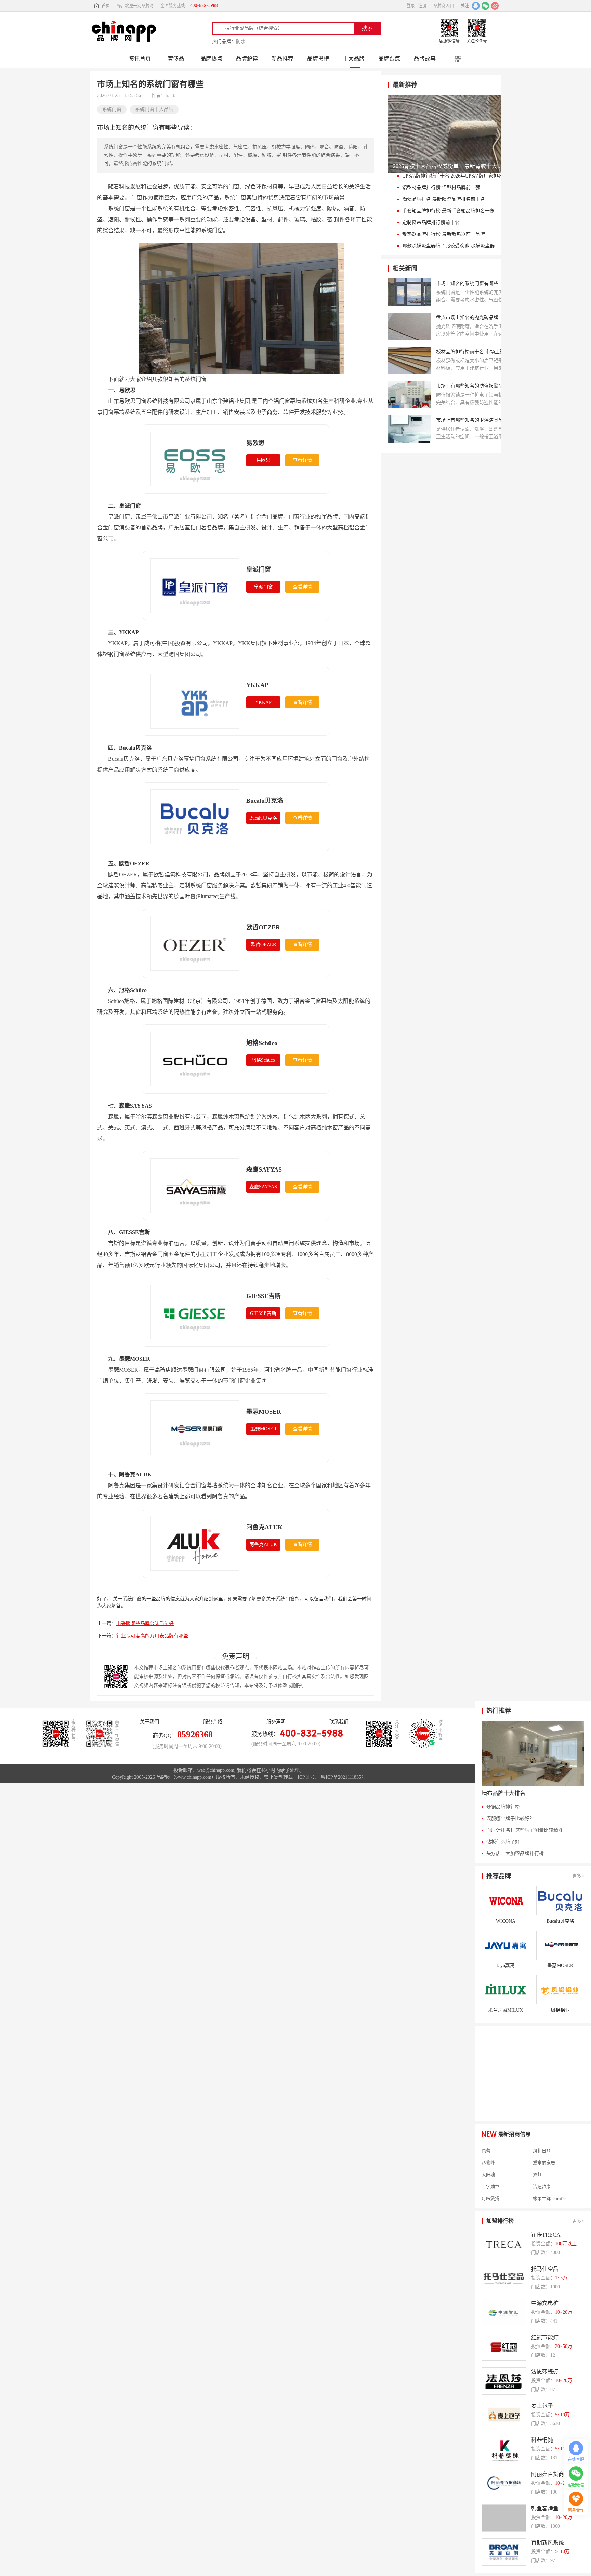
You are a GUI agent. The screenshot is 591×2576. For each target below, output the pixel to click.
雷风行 (488, 2196)
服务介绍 (213, 1722)
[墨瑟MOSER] (560, 1945)
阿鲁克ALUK (264, 1527)
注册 (422, 6)
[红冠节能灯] (504, 2347)
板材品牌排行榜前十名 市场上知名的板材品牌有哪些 (475, 352)
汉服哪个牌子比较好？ (510, 1819)
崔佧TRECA (546, 2235)
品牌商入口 (444, 6)
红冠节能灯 (545, 2337)
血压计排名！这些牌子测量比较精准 (525, 1830)
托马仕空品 (545, 2269)
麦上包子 (542, 2406)
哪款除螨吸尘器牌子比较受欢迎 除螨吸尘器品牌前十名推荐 (453, 246)
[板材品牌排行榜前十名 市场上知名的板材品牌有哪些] (409, 361)
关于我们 (149, 1722)
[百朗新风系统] (504, 2552)
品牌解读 (247, 59)
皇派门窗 (259, 570)
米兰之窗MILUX (505, 2010)
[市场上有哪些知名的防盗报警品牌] (409, 395)
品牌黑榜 (318, 59)
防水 (241, 42)
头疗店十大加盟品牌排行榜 (515, 1853)
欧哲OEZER (263, 927)
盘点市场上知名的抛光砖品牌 (467, 318)
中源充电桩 (545, 2303)
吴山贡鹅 (542, 2208)
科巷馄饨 (542, 2440)
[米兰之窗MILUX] (505, 1990)
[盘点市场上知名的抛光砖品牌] (409, 326)
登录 (411, 6)
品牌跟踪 (389, 59)
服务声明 (276, 1722)
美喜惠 (488, 2208)
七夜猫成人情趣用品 (553, 2196)
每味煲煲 (490, 2184)
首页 (106, 6)
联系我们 (339, 1722)
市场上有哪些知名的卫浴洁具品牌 (472, 420)
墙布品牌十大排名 (503, 1793)
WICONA (506, 1921)
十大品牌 (354, 59)
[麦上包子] (504, 2415)
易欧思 (255, 443)
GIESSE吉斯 (264, 1296)
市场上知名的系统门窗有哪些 (467, 283)
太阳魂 (488, 2160)
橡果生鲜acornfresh (551, 2184)
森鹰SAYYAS (264, 1169)
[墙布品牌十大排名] (533, 1753)
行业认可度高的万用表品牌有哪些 (152, 1636)
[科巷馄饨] (504, 2449)
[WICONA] (505, 1901)
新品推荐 (283, 59)
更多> (578, 1876)
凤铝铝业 (560, 2010)
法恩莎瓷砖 (545, 2372)
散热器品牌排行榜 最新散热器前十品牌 (444, 234)
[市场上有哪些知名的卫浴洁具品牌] (409, 429)
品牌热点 (211, 59)
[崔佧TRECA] (504, 2244)
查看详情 (302, 460)
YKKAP (257, 685)
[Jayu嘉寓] (505, 1945)
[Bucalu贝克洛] (560, 1901)
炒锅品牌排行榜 (503, 1807)
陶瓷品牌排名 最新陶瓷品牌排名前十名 (444, 199)
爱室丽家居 (544, 2148)
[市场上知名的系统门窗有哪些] (409, 292)
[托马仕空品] (504, 2278)
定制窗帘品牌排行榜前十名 (431, 223)
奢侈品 (176, 59)
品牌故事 (425, 59)
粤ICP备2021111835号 (343, 1777)
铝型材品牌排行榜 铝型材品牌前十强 (441, 188)
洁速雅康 (542, 2172)
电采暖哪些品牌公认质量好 (145, 1624)
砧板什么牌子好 (503, 1842)
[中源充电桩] (504, 2313)
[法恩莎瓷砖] (504, 2381)
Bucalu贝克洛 (265, 801)
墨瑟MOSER (264, 1412)
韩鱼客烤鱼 (545, 2508)
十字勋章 (490, 2172)
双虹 (537, 2160)
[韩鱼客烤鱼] (504, 2518)
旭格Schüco (262, 1043)
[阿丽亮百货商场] (504, 2484)
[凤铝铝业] (560, 1990)
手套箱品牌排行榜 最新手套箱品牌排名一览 (448, 211)
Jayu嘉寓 (506, 1966)
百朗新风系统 (548, 2543)
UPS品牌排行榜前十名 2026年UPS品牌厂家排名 (452, 176)
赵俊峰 (488, 2148)
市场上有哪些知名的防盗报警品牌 (472, 386)
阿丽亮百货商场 (550, 2474)
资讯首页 (140, 59)
